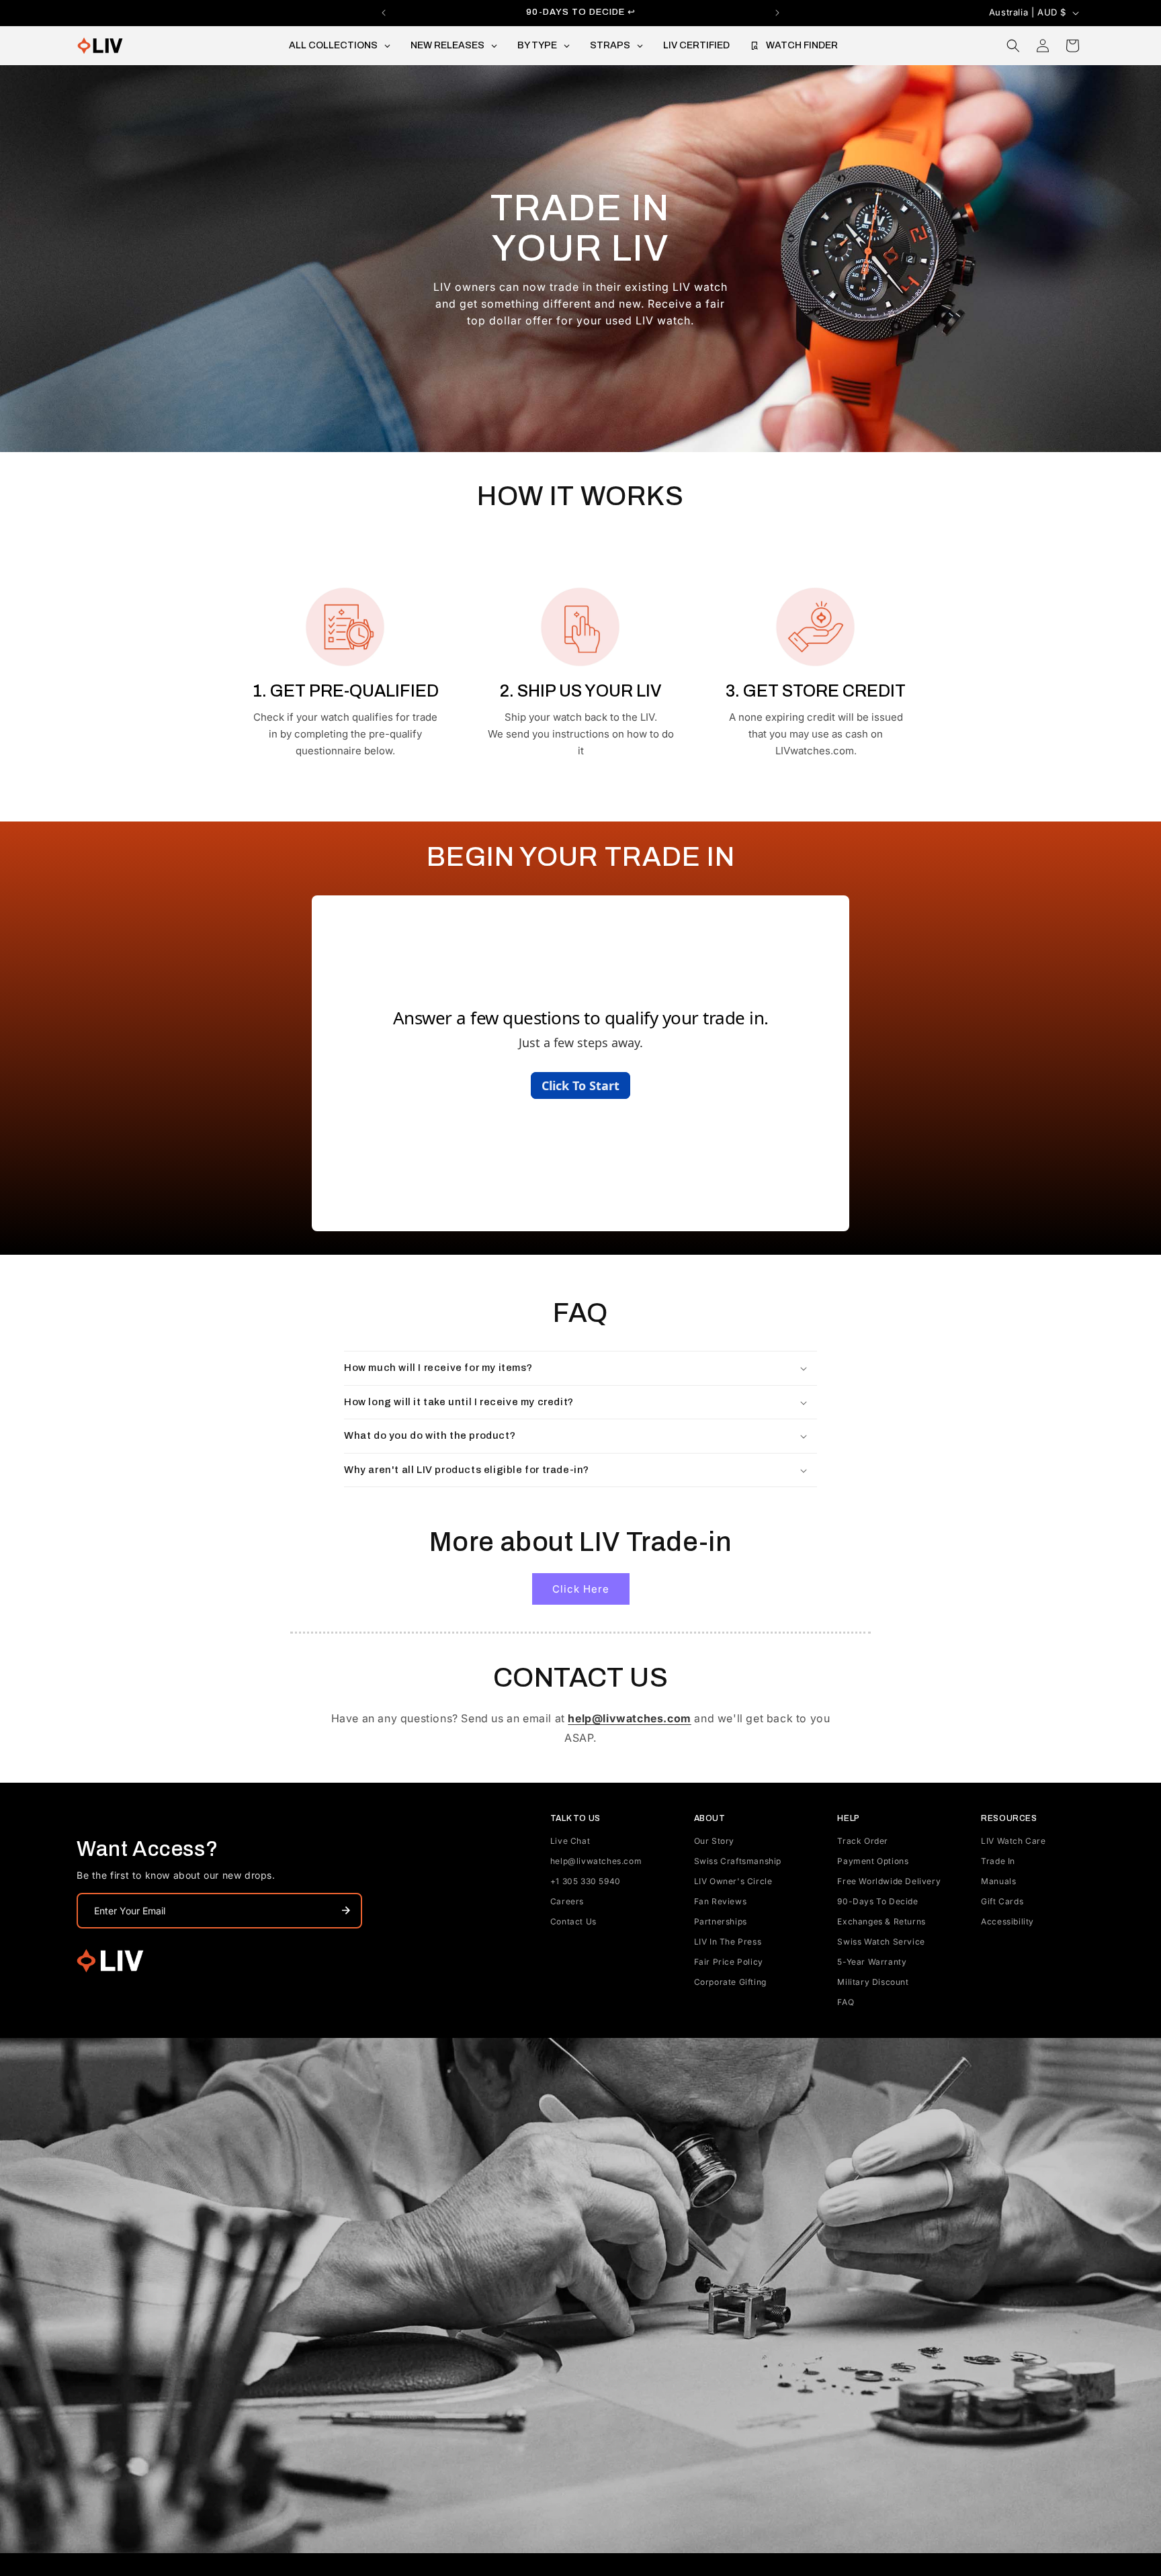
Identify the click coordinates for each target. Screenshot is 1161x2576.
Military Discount (873, 1982)
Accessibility (1007, 1921)
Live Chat (570, 1841)
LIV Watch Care (1013, 1841)
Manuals (998, 1881)
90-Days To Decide (877, 1901)
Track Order (863, 1841)
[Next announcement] (777, 13)
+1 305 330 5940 (586, 1881)
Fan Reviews (721, 1901)
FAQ (846, 2002)
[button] (1013, 46)
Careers (567, 1901)
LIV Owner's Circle (733, 1881)
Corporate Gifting (730, 1982)
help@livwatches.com (596, 1861)
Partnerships (721, 1921)
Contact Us (573, 1921)
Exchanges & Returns (881, 1921)
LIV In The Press (728, 1942)
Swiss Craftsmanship (738, 1861)
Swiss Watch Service (881, 1942)
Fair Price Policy (729, 1962)
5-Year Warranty (872, 1962)
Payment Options (873, 1861)
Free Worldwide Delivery (889, 1881)
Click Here (581, 1589)
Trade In (998, 1861)
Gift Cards (1002, 1901)
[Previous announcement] (384, 13)
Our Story (714, 1841)
